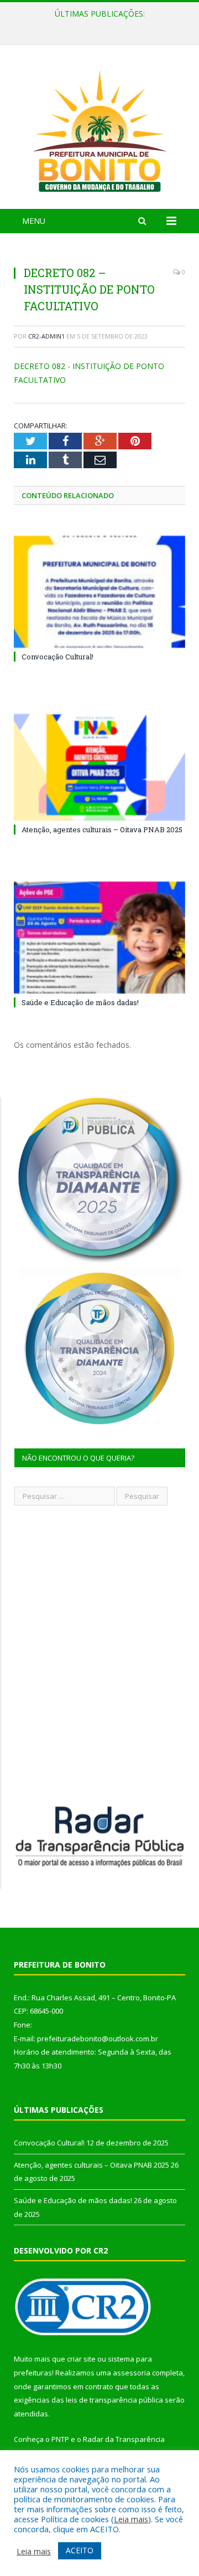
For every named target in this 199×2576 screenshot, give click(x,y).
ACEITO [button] (80, 2550)
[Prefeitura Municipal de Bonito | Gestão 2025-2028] (99, 129)
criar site (81, 2359)
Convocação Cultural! (57, 657)
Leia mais (131, 2519)
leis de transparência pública (114, 2400)
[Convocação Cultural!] (99, 592)
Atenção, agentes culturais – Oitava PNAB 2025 (99, 25)
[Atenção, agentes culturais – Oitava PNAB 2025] (99, 765)
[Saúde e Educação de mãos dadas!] (99, 938)
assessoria (132, 2373)
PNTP (60, 2439)
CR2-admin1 (46, 336)
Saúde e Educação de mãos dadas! (80, 1002)
